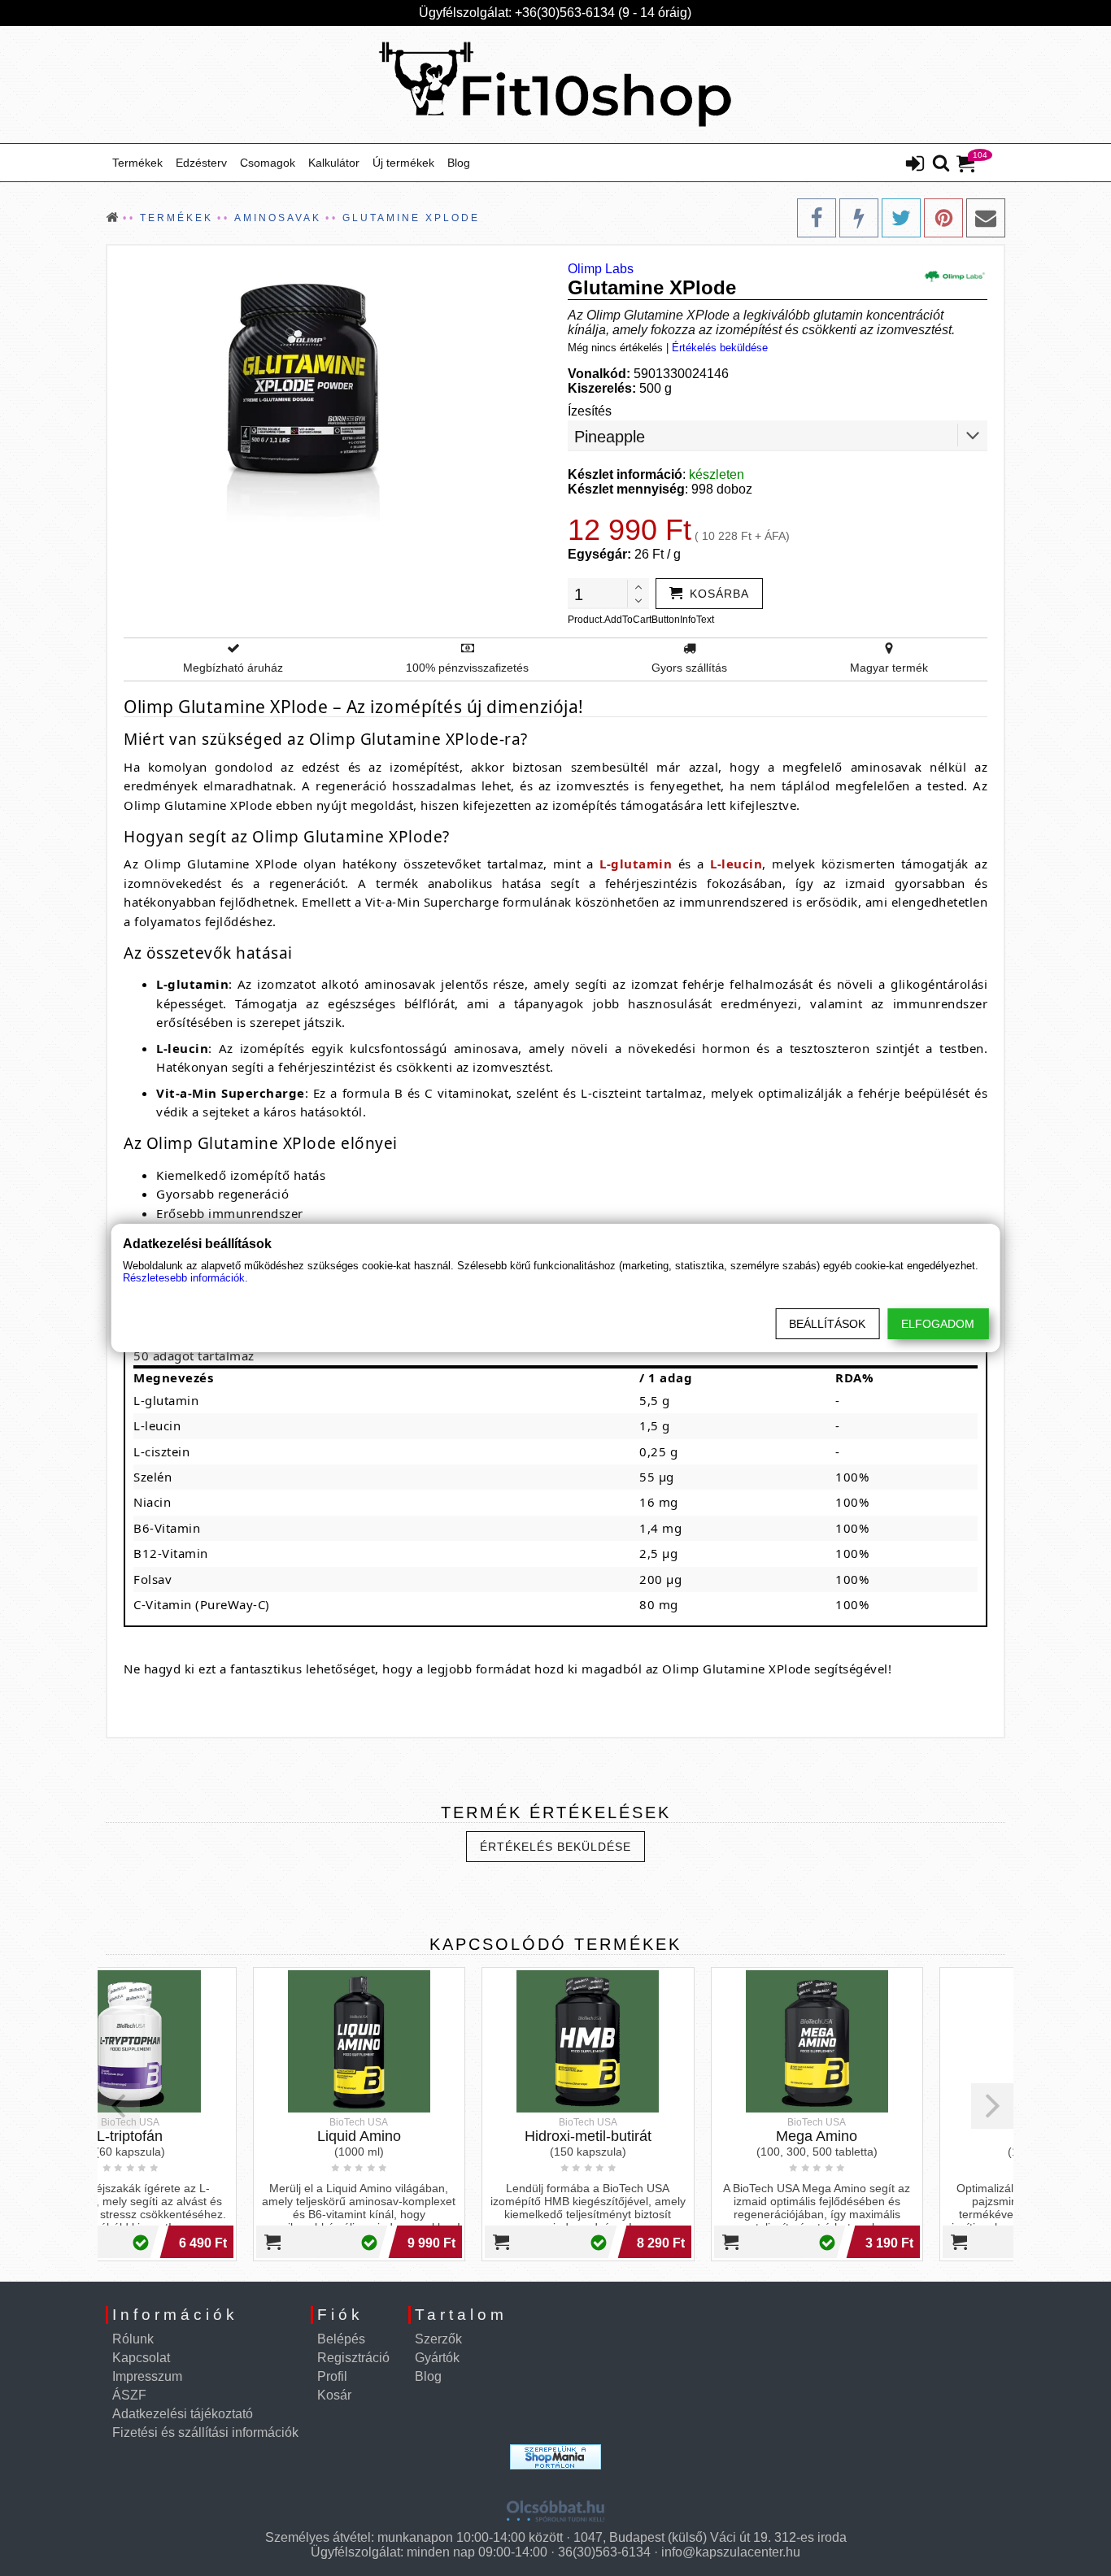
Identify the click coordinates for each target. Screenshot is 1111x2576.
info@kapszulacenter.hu (731, 2552)
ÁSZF (129, 2395)
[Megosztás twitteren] (901, 218)
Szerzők (438, 2339)
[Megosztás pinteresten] (943, 218)
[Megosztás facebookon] (817, 218)
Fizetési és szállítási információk (205, 2432)
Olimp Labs (601, 269)
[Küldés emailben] (986, 218)
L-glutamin (636, 864)
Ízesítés (590, 411)
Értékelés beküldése (720, 348)
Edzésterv (201, 163)
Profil (332, 2376)
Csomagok (268, 163)
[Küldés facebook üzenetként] (859, 218)
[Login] (915, 165)
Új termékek (403, 163)
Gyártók (437, 2358)
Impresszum (147, 2376)
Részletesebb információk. (185, 1278)
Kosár (334, 2395)
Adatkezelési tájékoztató (183, 2414)
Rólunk (133, 2339)
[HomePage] (555, 85)
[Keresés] (941, 164)
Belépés (341, 2339)
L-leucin (736, 864)
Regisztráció (353, 2358)
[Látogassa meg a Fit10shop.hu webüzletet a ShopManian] (555, 2457)
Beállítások (827, 1324)
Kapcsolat (141, 2358)
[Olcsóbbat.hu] (555, 2505)
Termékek (137, 163)
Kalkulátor (334, 163)
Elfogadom (938, 1324)
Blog (459, 163)
